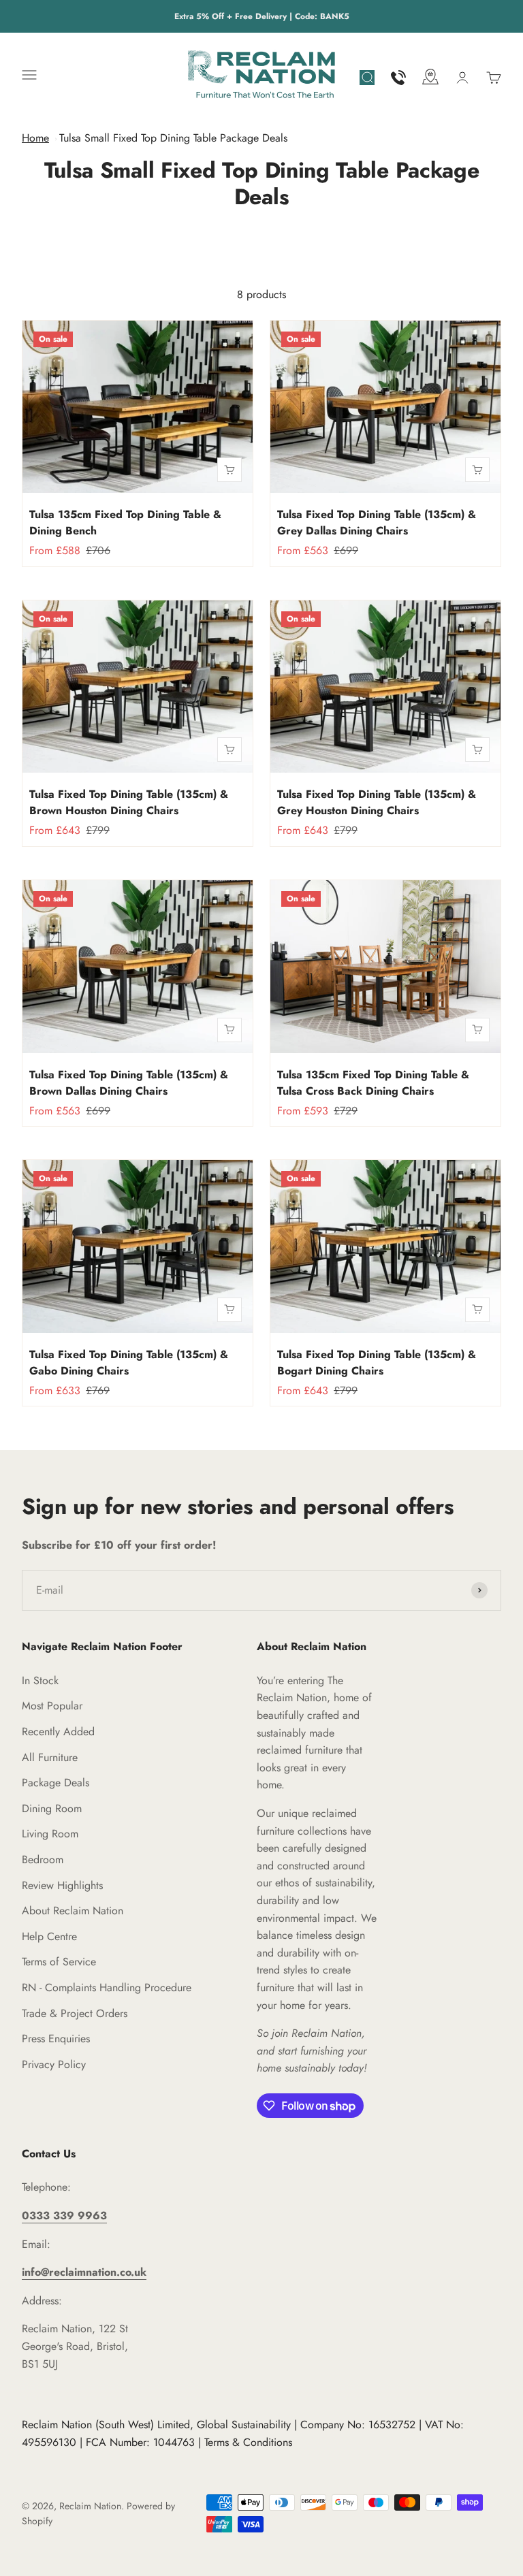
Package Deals (56, 1783)
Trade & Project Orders (75, 2013)
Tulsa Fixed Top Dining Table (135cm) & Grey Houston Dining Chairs (377, 802)
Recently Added (58, 1732)
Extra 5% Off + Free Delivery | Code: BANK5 (262, 16)
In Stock (40, 1680)
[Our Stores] (430, 79)
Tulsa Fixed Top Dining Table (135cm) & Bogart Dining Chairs (377, 1363)
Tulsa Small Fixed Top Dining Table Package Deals (173, 138)
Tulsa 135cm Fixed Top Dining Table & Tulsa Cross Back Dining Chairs (373, 1083)
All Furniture (50, 1757)
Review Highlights (62, 1885)
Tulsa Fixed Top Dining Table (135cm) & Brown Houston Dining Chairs (129, 802)
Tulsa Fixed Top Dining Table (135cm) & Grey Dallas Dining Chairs (377, 522)
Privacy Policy (54, 2064)
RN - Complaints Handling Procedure (107, 1987)
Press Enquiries (56, 2039)
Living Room (50, 1834)
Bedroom (43, 1859)
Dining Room (52, 1808)
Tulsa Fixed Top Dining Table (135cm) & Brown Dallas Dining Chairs (129, 1083)
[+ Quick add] (229, 470)
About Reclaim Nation (73, 1911)
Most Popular (52, 1706)
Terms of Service (59, 1962)
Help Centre (49, 1936)
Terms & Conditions (248, 2442)
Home (35, 138)
